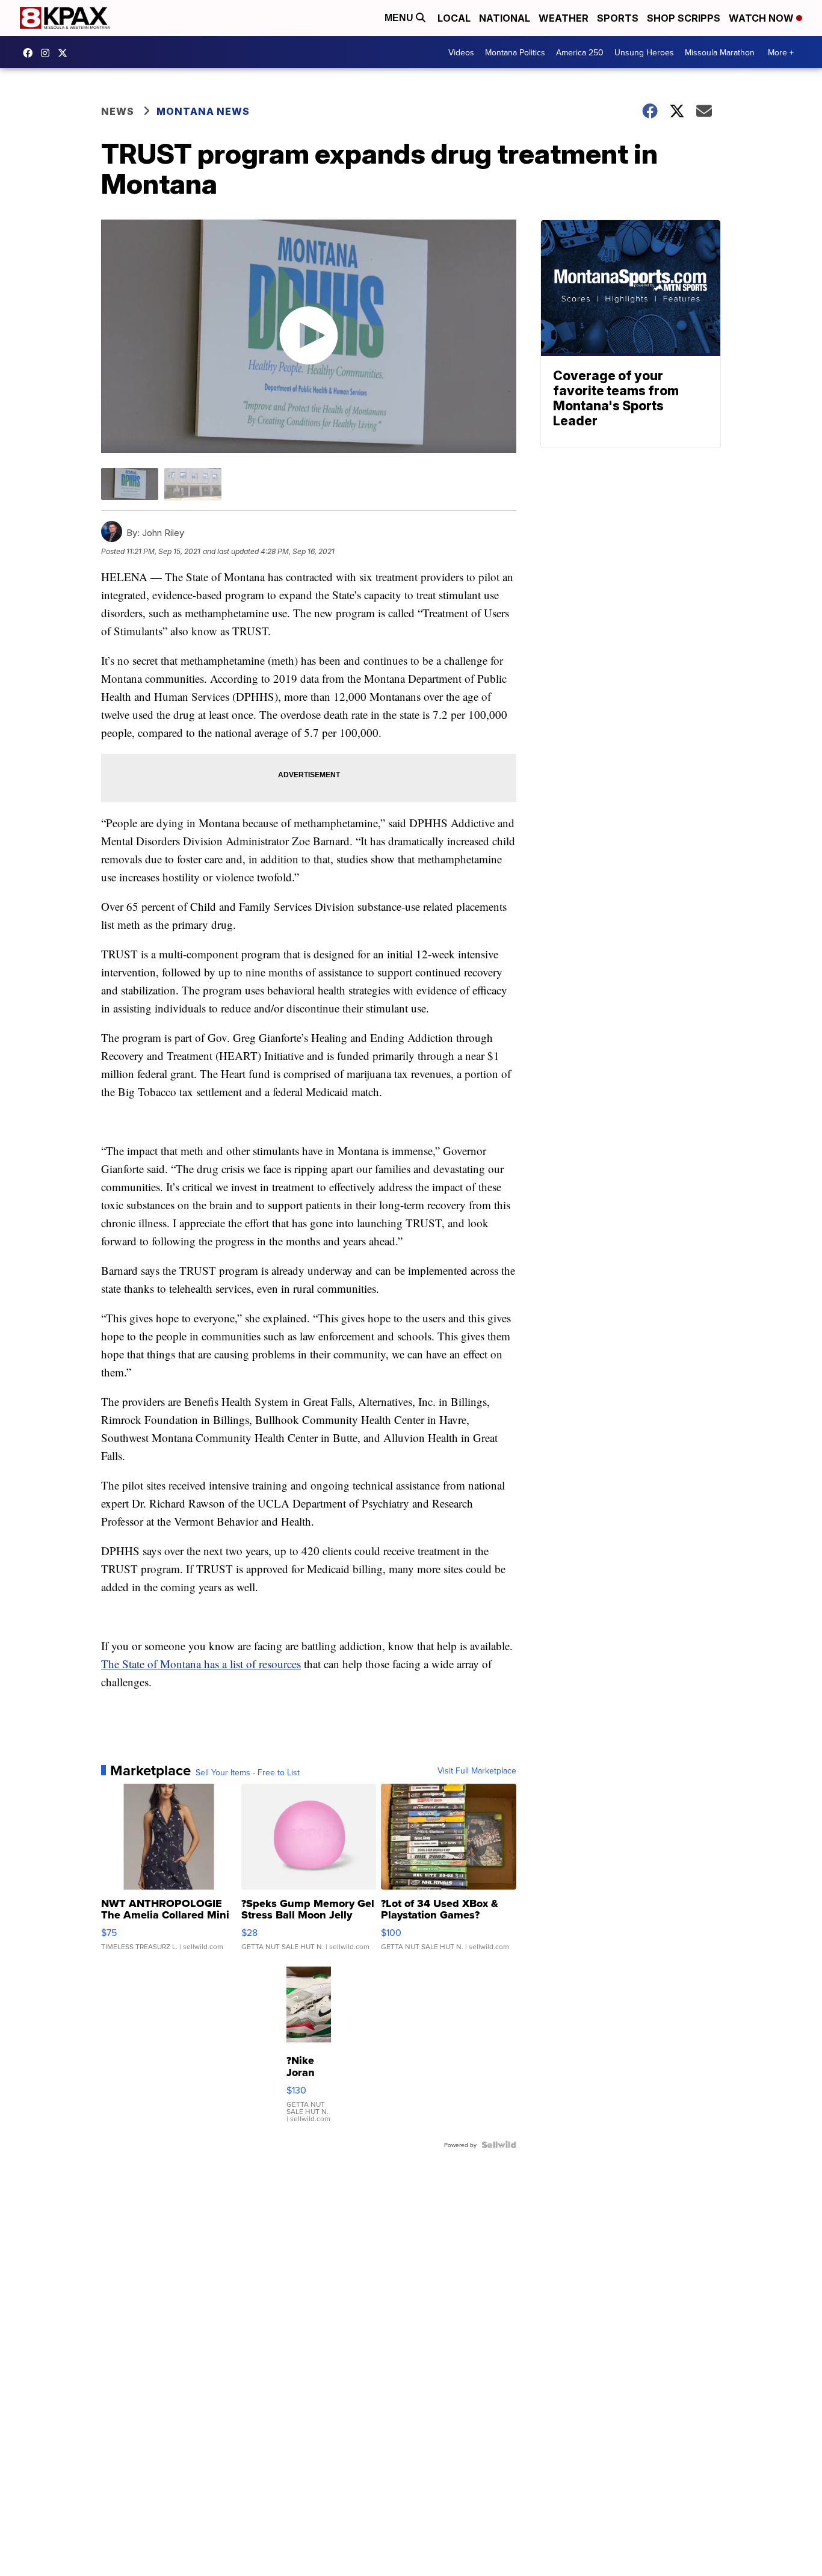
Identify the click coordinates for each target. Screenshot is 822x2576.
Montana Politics (515, 52)
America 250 (580, 52)
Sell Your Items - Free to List (248, 1772)
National (505, 18)
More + (781, 52)
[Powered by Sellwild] (499, 2145)
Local (454, 18)
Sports (618, 18)
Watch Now (762, 18)
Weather (564, 18)
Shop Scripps (684, 18)
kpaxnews (66, 53)
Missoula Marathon (720, 52)
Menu (400, 18)
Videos (461, 52)
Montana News (203, 111)
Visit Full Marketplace (477, 1770)
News (118, 111)
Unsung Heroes (644, 52)
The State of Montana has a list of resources (201, 1664)
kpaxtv (31, 53)
